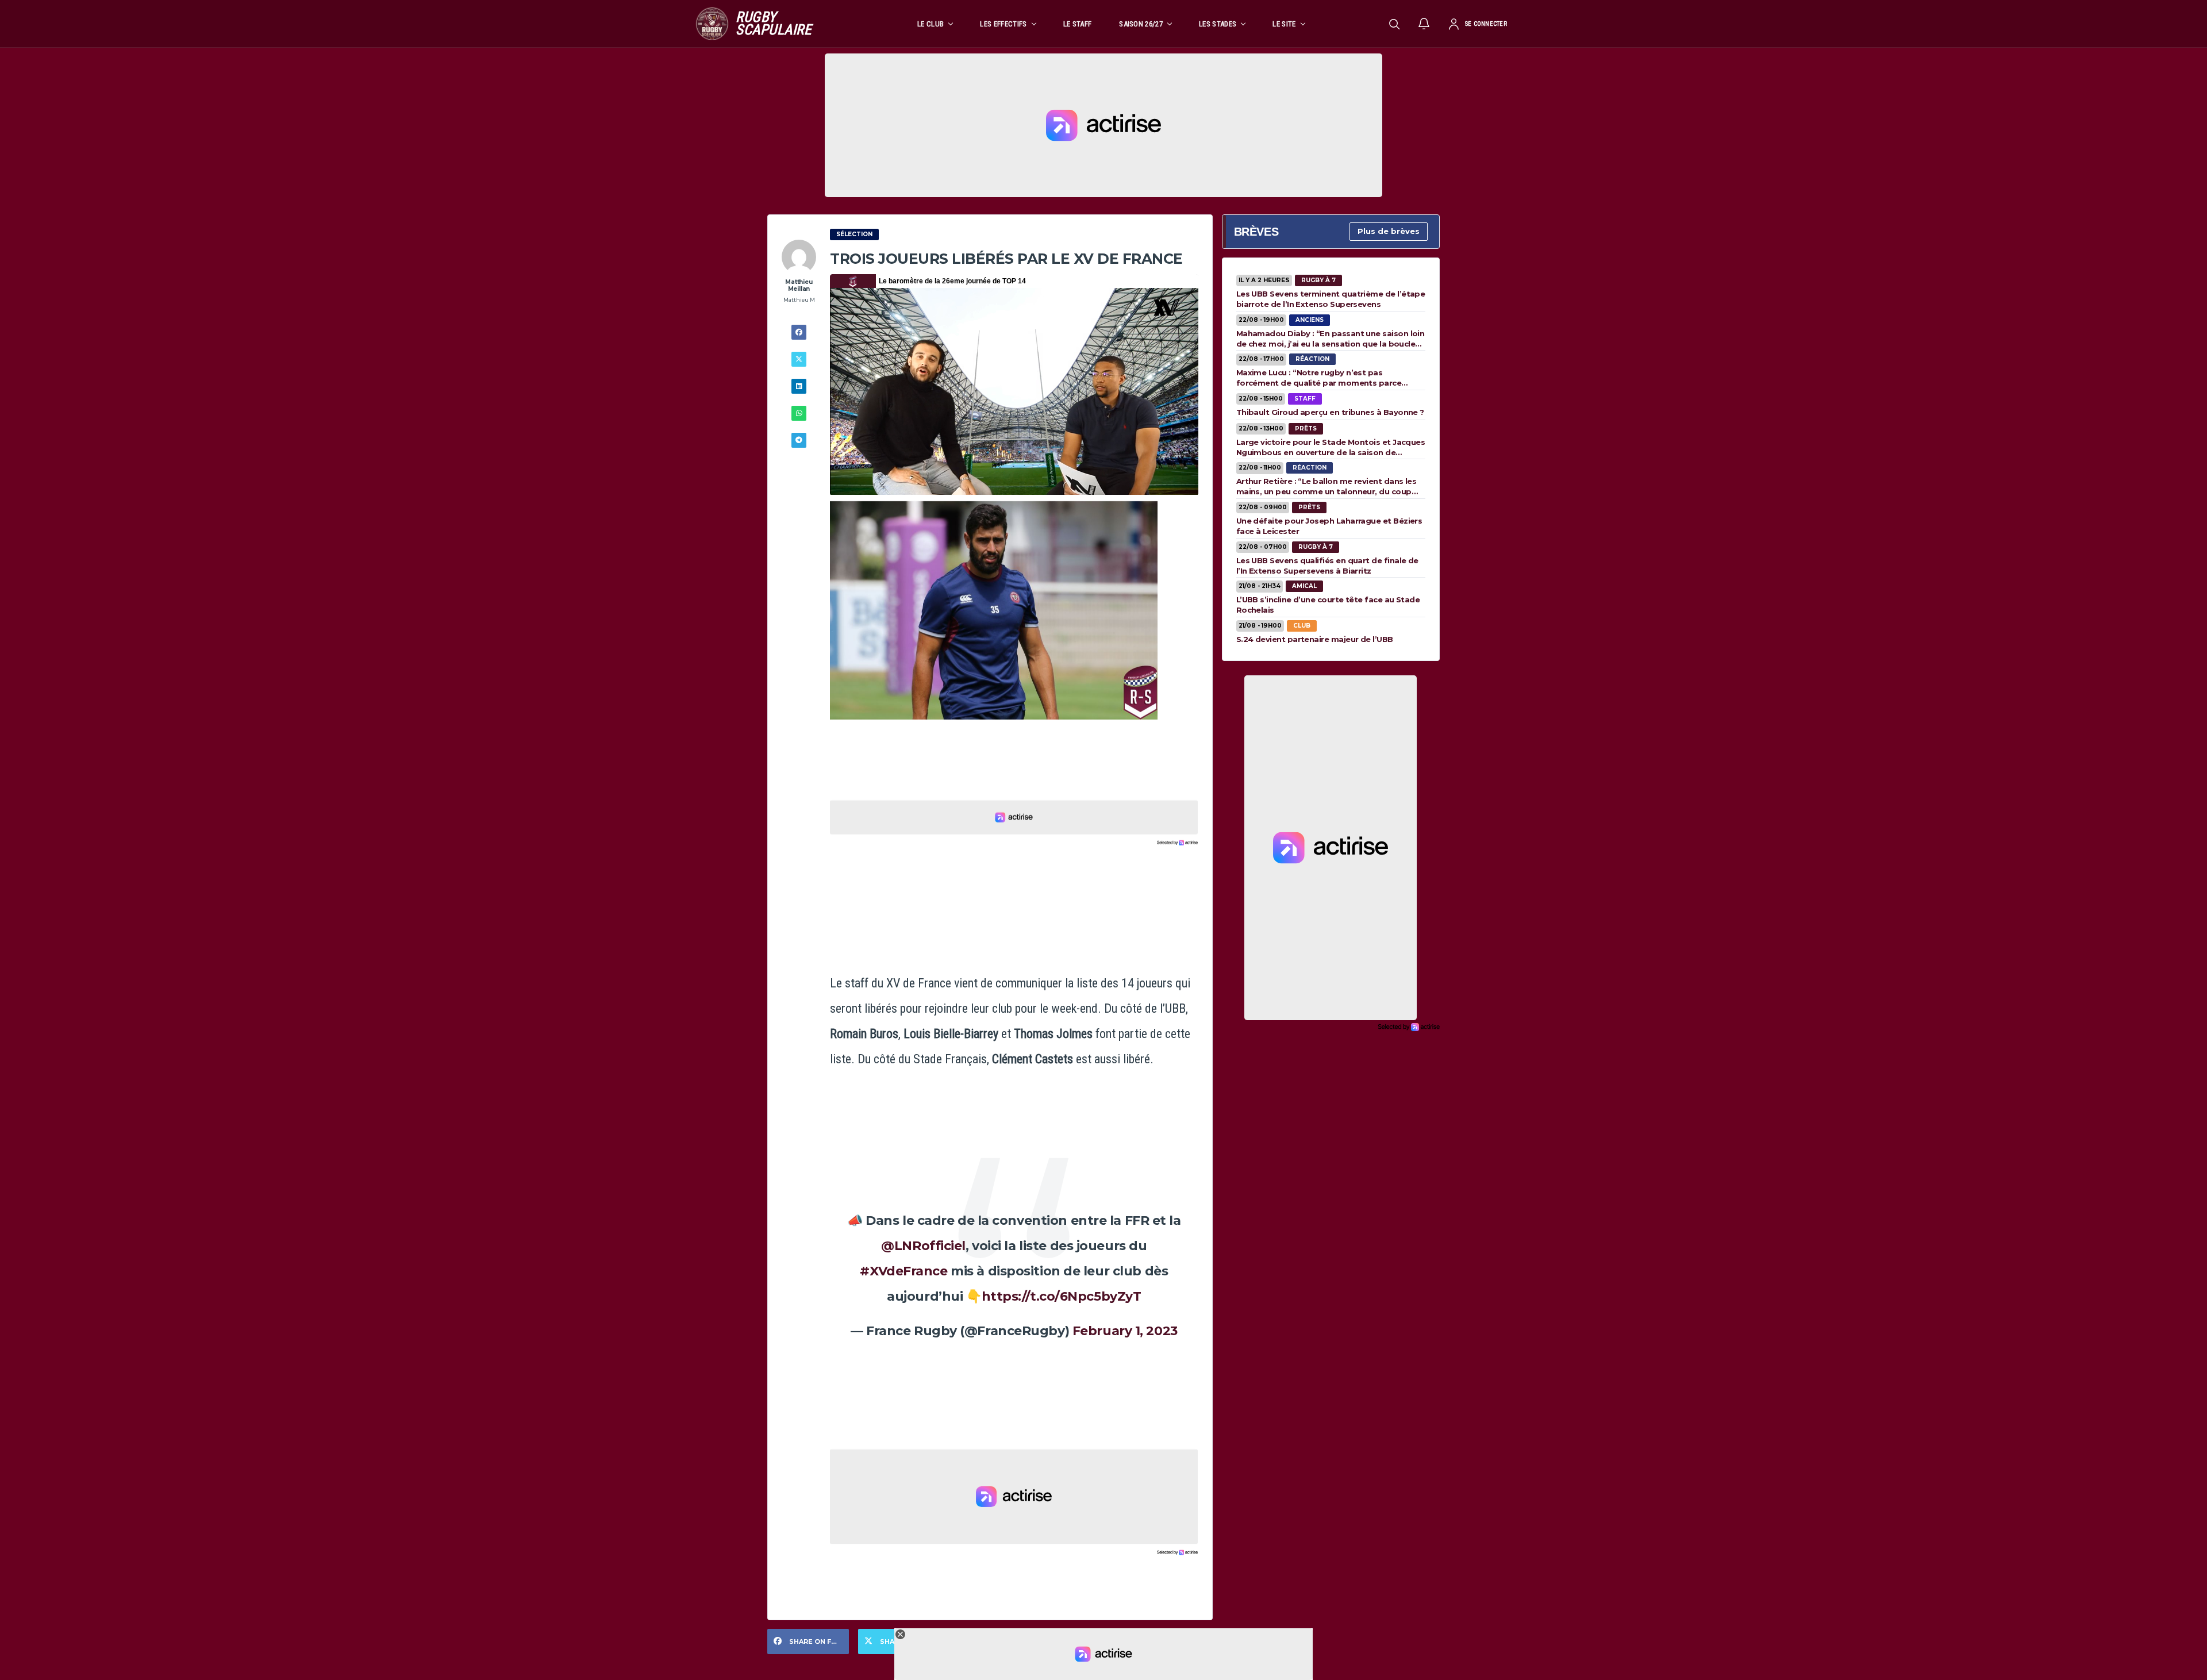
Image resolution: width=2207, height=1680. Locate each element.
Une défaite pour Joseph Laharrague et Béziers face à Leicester (1329, 526)
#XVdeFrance (903, 1271)
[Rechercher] (1394, 24)
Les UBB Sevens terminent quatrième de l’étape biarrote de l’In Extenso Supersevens (1331, 299)
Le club (931, 24)
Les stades (1218, 24)
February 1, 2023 (1125, 1331)
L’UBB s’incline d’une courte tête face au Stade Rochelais (1328, 605)
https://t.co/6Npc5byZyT (1062, 1296)
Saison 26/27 (1141, 24)
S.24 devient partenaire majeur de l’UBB (1315, 639)
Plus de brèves (1389, 231)
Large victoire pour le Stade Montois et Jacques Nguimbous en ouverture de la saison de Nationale (1331, 447)
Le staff (1078, 24)
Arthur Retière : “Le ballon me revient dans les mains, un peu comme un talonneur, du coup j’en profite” (1326, 486)
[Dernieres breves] (1424, 24)
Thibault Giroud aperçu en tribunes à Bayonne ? (1330, 412)
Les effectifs (1003, 24)
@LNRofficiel (923, 1246)
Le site (1284, 24)
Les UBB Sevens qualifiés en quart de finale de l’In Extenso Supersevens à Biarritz (1327, 566)
